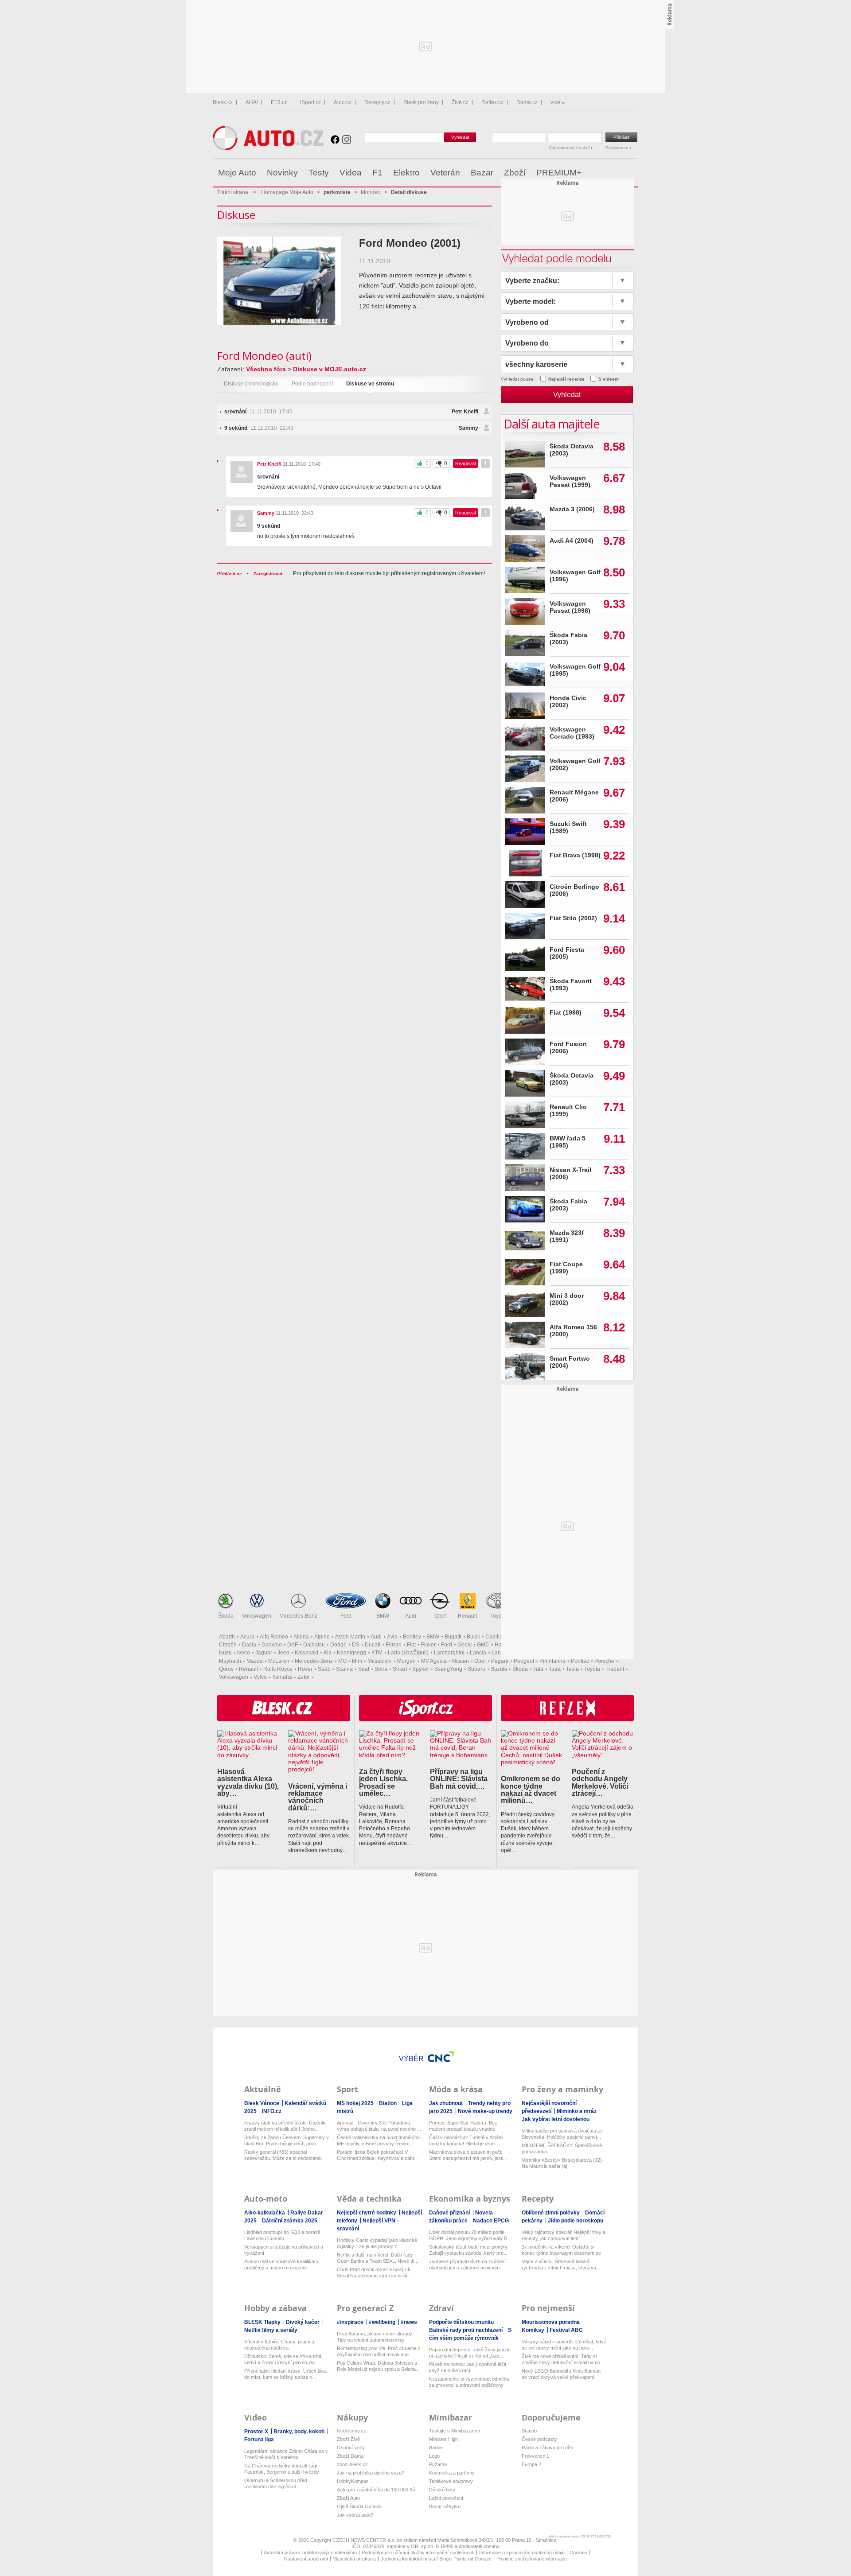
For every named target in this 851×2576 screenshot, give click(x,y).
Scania (344, 1669)
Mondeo (371, 192)
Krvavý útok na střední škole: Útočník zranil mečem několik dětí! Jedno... (285, 2126)
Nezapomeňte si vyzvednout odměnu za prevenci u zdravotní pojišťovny (469, 2382)
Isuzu (225, 1653)
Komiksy (534, 2330)
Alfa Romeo (274, 1637)
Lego (434, 2456)
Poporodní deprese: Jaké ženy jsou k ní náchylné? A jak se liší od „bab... (469, 2353)
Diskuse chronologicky (251, 384)
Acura (247, 1637)
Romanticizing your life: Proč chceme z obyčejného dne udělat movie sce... (379, 2351)
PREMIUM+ (559, 173)
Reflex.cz (492, 102)
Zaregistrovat (268, 574)
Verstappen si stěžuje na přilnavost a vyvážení (284, 2250)
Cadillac (495, 1637)
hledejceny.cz (351, 2431)
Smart (400, 1669)
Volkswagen (257, 1616)
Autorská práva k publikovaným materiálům (310, 2553)
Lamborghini (449, 1653)
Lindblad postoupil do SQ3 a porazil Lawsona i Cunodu (282, 2235)
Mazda (255, 1661)
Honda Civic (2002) (568, 702)
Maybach (230, 1661)
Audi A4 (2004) (572, 541)
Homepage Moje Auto (287, 192)
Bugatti (453, 1637)
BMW (383, 1616)
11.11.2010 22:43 (259, 428)
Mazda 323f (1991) (567, 1236)
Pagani (500, 1661)
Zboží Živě (348, 2439)
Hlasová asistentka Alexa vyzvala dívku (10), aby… (248, 1782)
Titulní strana (233, 192)
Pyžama (438, 2464)
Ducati (373, 1645)
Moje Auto (237, 173)
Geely (465, 1645)
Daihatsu (314, 1645)
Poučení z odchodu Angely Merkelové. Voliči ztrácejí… (600, 1782)
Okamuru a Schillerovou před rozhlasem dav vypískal (276, 2483)
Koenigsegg (351, 1653)
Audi (411, 1616)
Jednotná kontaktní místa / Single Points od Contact (436, 2559)
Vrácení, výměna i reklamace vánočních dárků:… (318, 1797)
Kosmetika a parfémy (452, 2473)
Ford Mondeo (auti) (264, 356)
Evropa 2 (531, 2464)
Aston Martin (350, 1637)
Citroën (228, 1645)
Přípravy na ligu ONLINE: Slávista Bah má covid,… (459, 1779)
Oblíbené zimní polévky (551, 2213)
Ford (346, 1616)
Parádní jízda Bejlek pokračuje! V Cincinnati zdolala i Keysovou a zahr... (377, 2155)
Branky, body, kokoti (300, 2432)
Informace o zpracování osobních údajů (522, 2553)
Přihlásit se (230, 574)
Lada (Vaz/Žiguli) (408, 1653)
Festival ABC (566, 2330)
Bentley (412, 1637)
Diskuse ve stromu (370, 384)
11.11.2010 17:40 (258, 412)
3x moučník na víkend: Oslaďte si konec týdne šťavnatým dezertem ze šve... (561, 2250)
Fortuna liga (259, 2440)
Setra (381, 1669)
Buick (473, 1637)
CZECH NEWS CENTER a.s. (365, 2540)
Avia (392, 1637)
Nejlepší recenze (566, 379)
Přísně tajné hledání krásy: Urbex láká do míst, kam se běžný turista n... (285, 2374)
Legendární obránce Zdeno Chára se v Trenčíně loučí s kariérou (286, 2454)
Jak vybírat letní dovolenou (556, 2119)
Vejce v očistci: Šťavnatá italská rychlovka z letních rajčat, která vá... (561, 2265)
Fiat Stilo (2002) (573, 918)
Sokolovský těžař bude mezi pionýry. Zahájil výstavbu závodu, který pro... (469, 2250)
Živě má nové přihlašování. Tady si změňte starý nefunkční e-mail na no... (563, 2359)
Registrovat (618, 148)
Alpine (322, 1637)
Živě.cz (460, 102)
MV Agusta (434, 1661)
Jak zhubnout (447, 2103)
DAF (293, 1645)
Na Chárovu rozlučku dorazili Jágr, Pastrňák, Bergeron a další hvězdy (282, 2469)
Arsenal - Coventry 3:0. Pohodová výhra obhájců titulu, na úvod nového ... (379, 2126)
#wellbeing (383, 2322)
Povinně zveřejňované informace (532, 2559)
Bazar (482, 173)
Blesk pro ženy (421, 102)
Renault (467, 1616)
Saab (324, 1669)
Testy (319, 173)
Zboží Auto (348, 2498)
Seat (364, 1669)
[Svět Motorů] (613, 173)
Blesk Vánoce (262, 2103)
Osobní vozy (351, 2448)
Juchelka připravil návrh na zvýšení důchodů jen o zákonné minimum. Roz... (467, 2265)
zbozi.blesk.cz (352, 2464)
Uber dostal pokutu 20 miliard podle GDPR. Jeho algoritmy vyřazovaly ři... (470, 2235)
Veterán (445, 173)
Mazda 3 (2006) (572, 509)
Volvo (260, 1677)
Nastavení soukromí (306, 2559)
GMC (483, 1645)
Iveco (244, 1653)
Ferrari (394, 1645)
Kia (328, 1653)
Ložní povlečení (446, 2498)
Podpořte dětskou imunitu (462, 2322)
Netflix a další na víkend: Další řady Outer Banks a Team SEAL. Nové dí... (378, 2258)
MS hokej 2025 (356, 2103)
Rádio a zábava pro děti (547, 2448)
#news (409, 2322)
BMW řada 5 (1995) (568, 1142)
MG (342, 1661)
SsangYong (448, 1669)
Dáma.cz (527, 102)
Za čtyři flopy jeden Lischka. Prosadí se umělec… (383, 1782)
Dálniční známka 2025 (290, 2221)
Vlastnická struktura (354, 2559)
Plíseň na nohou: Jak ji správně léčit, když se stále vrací (468, 2367)
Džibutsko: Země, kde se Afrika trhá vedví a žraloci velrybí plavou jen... (283, 2359)
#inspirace (351, 2322)
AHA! (252, 102)
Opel (440, 1616)
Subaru (476, 1669)
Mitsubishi (380, 1661)
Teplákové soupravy (451, 2481)
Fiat (411, 1645)
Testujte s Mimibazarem (455, 2431)
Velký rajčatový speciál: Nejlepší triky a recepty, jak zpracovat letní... (564, 2235)
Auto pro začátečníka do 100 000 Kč (376, 2490)
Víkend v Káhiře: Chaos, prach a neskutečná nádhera (279, 2345)
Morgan (406, 1661)
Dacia (249, 1645)
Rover (305, 1669)
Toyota (498, 1616)
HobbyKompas (353, 2481)
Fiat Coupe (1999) (566, 1268)
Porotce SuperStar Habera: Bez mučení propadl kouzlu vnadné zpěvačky (463, 2126)
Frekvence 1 (535, 2456)
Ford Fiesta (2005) (567, 953)
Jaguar (264, 1653)
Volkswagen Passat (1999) (570, 481)
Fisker (428, 1645)
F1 (377, 173)
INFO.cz (272, 2111)
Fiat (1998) (566, 1013)
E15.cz (279, 102)
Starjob (529, 2431)
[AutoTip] (631, 173)
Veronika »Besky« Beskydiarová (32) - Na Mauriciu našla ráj (563, 2163)
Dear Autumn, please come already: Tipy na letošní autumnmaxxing (375, 2337)
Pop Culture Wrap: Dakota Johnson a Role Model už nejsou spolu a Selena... (378, 2366)
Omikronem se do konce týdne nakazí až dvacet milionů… (531, 1789)
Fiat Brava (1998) (575, 855)
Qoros (226, 1669)
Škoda (226, 1616)
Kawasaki (306, 1653)
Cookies (578, 2553)
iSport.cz (310, 102)
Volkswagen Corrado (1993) (572, 733)
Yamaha (282, 1677)
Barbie (436, 2448)
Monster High (443, 2439)
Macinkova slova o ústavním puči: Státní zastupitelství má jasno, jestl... (468, 2155)
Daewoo (272, 1645)
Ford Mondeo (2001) (410, 243)
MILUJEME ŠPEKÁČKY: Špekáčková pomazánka (562, 2148)
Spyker (421, 1669)
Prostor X (257, 2432)
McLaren (279, 1661)
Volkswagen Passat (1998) (570, 607)
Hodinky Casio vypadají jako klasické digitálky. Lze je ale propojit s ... (377, 2243)
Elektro (406, 173)
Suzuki (499, 1669)
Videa (351, 173)
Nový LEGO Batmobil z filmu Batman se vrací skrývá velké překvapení (561, 2374)
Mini (357, 1661)
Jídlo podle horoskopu (576, 2221)
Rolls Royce (278, 1669)
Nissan (461, 1661)
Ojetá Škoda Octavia (359, 2506)
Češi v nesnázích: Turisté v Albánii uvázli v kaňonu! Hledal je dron (466, 2140)
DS (356, 1645)
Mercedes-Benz (298, 1616)
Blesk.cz (223, 102)
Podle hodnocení (312, 384)
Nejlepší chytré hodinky (367, 2213)
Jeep (283, 1653)
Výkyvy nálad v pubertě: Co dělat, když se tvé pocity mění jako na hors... (564, 2345)
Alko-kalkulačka (265, 2213)
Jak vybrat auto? (355, 2515)
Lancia (478, 1653)
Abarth (227, 1637)
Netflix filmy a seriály (271, 2330)
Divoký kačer (303, 2322)
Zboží (515, 173)
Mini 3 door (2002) (567, 1299)
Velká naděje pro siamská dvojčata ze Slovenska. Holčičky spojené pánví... (562, 2134)
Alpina (301, 1637)
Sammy (468, 428)
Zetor (304, 1677)
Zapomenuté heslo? (570, 148)
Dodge (338, 1645)
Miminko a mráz (577, 2111)
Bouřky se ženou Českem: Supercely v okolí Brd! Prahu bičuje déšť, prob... (287, 2140)
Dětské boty (442, 2490)
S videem (609, 379)
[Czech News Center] (441, 2057)
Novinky (282, 173)
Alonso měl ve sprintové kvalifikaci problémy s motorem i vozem (281, 2265)
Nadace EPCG (491, 2221)
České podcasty (539, 2439)
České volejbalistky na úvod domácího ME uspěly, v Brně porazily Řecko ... (378, 2140)
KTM (377, 1653)
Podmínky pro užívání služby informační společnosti (418, 2553)
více (555, 102)
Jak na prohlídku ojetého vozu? (371, 2473)
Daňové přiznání (450, 2213)
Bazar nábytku (445, 2506)
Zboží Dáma (350, 2456)
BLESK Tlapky (263, 2322)
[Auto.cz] (268, 148)
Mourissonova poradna (551, 2322)
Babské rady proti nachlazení (466, 2330)
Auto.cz (343, 102)
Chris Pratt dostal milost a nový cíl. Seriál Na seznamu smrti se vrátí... (374, 2272)
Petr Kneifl (465, 412)
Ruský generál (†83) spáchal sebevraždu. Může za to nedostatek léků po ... (283, 2155)
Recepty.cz (377, 102)
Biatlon (388, 2103)
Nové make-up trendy (485, 2111)
